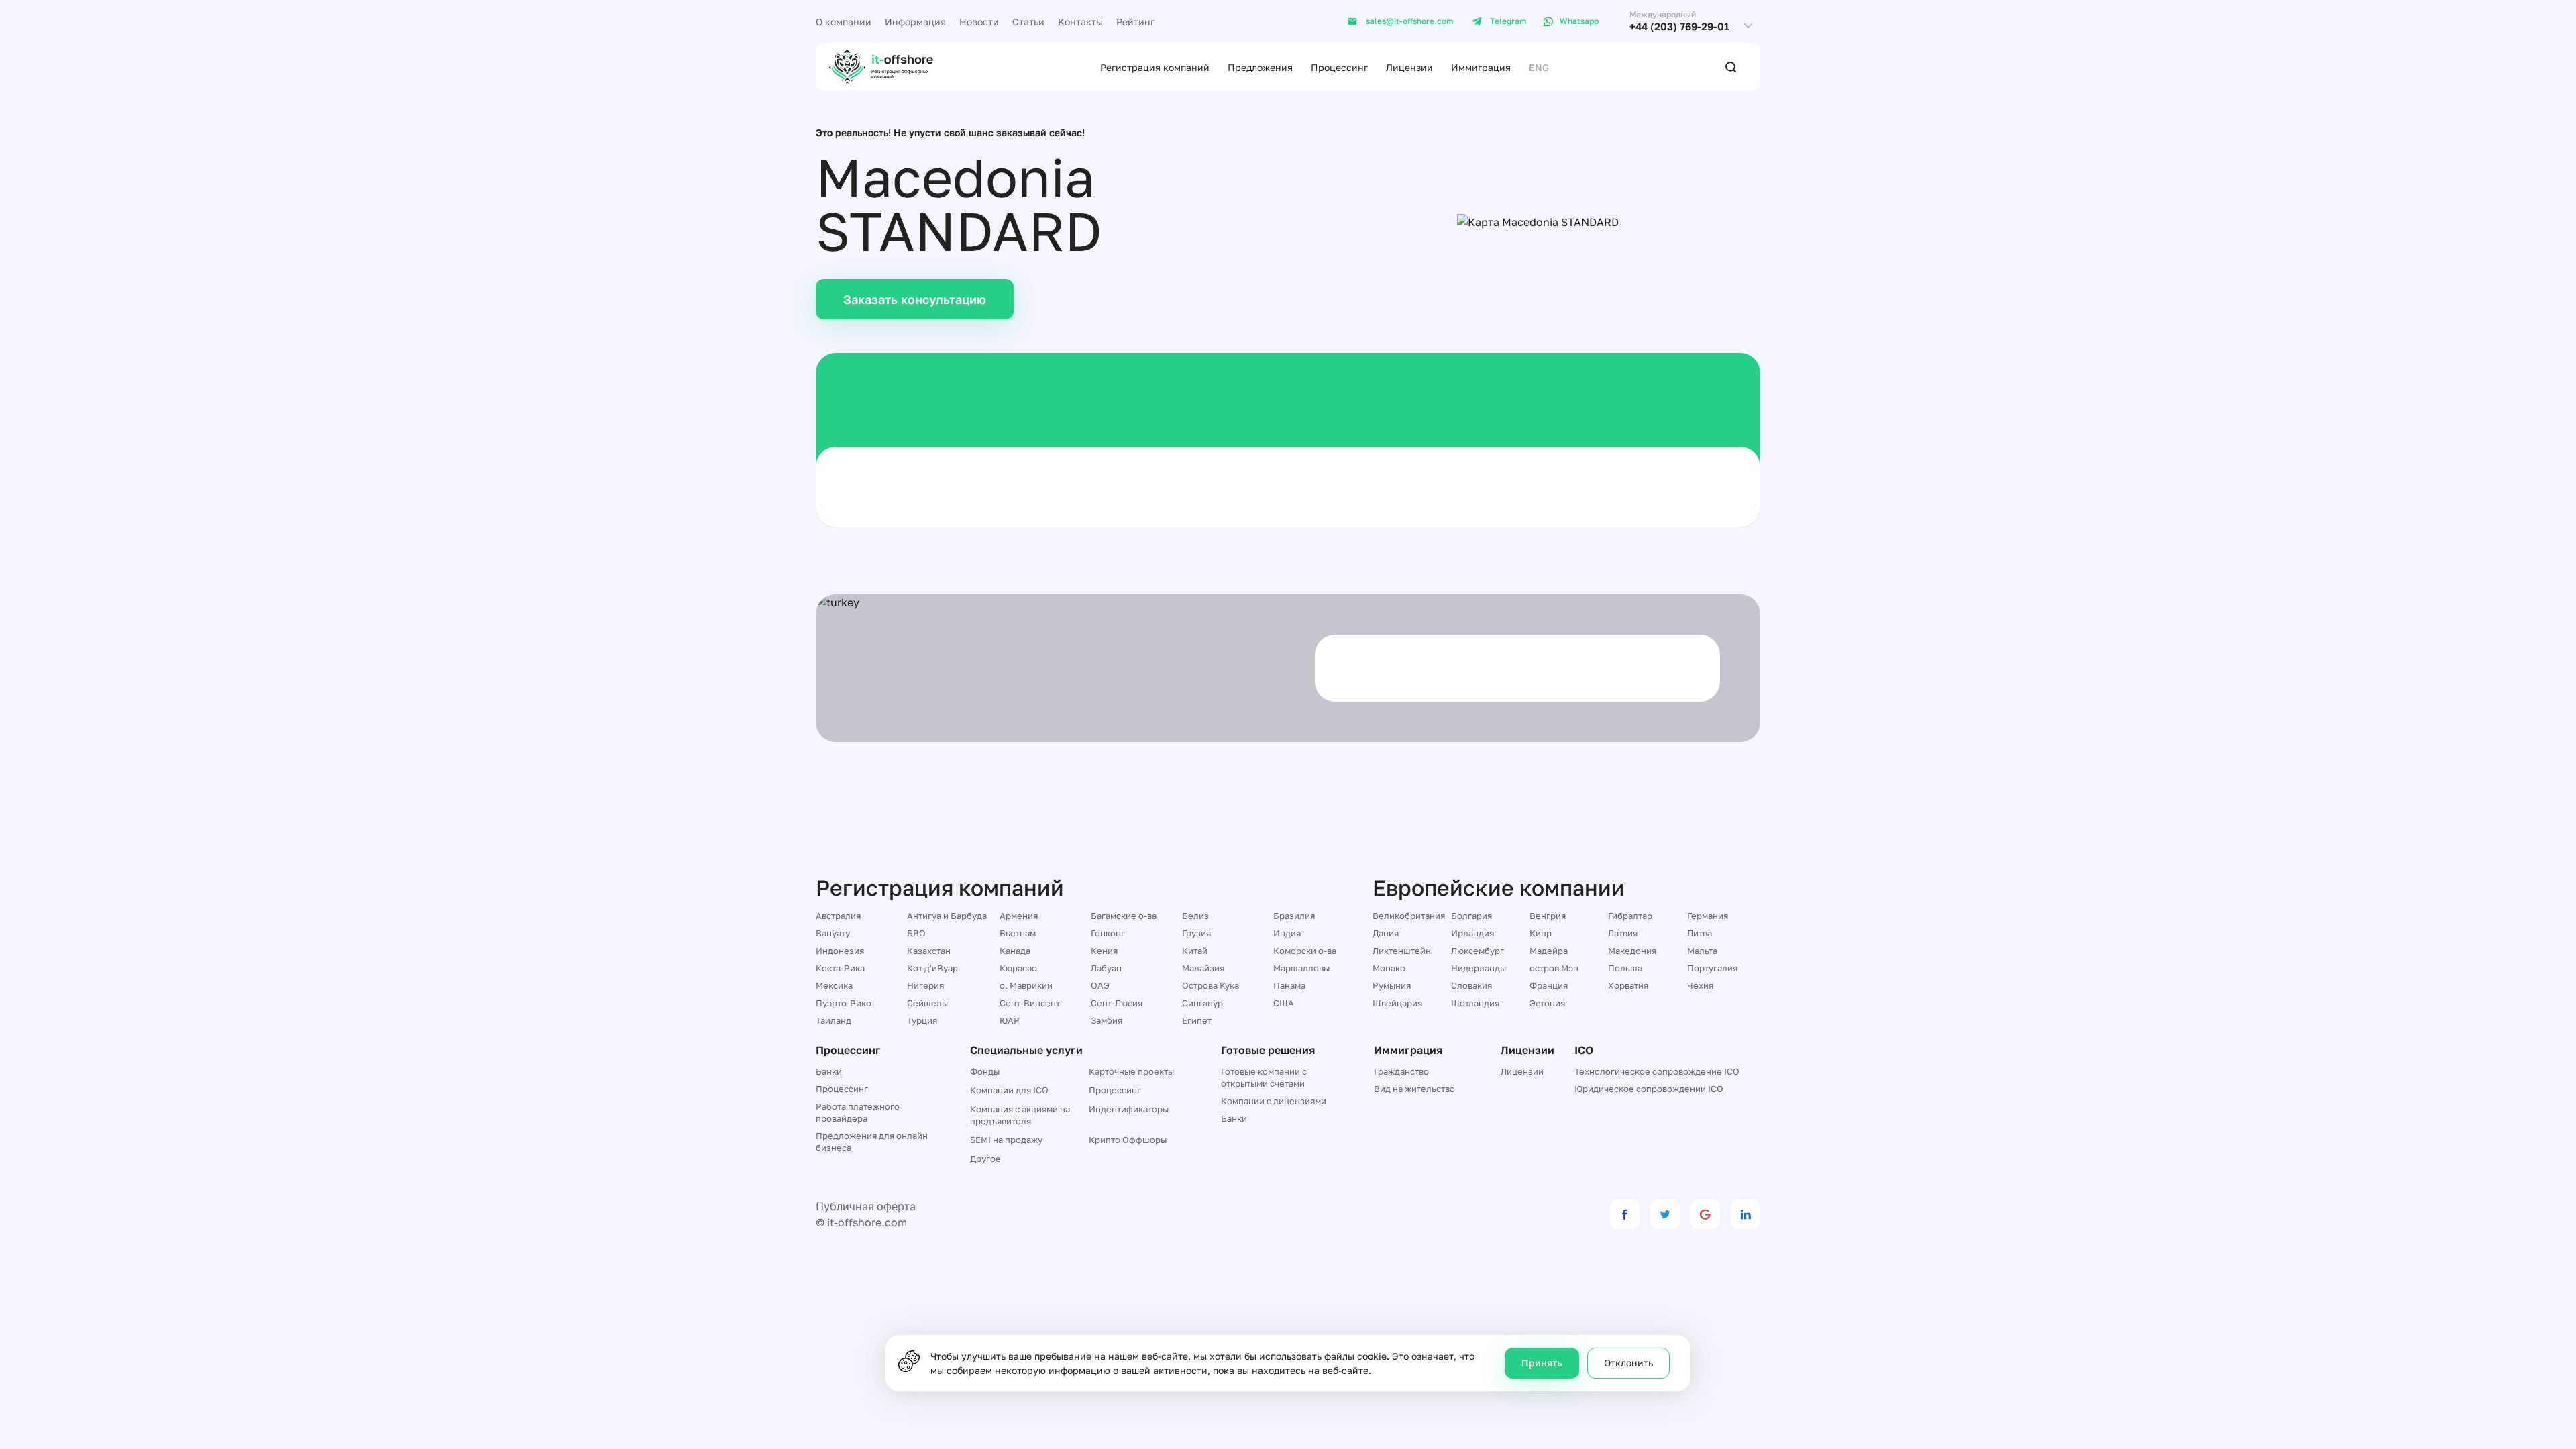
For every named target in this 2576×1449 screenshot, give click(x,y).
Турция (922, 1020)
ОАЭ (1100, 985)
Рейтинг (1135, 22)
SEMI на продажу (1006, 1140)
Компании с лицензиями (1274, 1101)
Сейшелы (927, 1003)
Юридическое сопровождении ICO (1649, 1089)
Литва (1700, 933)
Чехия (1700, 985)
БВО (916, 933)
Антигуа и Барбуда (947, 916)
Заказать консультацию (915, 299)
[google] (1705, 1214)
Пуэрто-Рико (844, 1003)
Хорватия (1628, 985)
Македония (1632, 951)
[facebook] (1625, 1214)
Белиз (1195, 916)
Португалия (1712, 968)
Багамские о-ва (1124, 916)
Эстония (1547, 1003)
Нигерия (925, 985)
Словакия (1471, 985)
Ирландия (1472, 933)
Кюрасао (1018, 968)
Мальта (1702, 951)
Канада (1015, 951)
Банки (829, 1071)
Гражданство (1401, 1071)
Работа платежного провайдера (858, 1112)
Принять (1542, 1363)
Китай (1195, 951)
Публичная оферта (866, 1206)
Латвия (1623, 933)
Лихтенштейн (1402, 951)
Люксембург (1478, 951)
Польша (1625, 968)
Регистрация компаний (1155, 67)
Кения (1104, 951)
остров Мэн (1554, 968)
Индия (1287, 933)
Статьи (1028, 22)
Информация (915, 22)
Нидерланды (1479, 968)
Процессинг (1339, 67)
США (1284, 1003)
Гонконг (1108, 933)
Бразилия (1294, 916)
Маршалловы (1301, 968)
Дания (1386, 933)
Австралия (838, 916)
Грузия (1196, 933)
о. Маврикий (1026, 985)
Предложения (1260, 67)
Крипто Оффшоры (1128, 1140)
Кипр (1541, 933)
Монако (1389, 968)
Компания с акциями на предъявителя (1020, 1115)
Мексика (834, 985)
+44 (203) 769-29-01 (1679, 26)
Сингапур (1202, 1003)
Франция (1549, 985)
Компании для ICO (1009, 1090)
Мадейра (1549, 951)
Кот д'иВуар (932, 968)
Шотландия (1475, 1003)
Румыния (1392, 985)
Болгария (1471, 916)
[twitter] (1665, 1214)
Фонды (985, 1071)
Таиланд (834, 1020)
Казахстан (929, 951)
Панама (1289, 985)
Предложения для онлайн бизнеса (872, 1142)
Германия (1708, 916)
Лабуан (1106, 968)
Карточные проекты (1131, 1071)
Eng (1539, 67)
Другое (985, 1159)
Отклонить (1628, 1363)
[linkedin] (1746, 1214)
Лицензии (1409, 67)
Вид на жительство (1414, 1089)
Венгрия (1548, 916)
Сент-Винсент (1030, 1003)
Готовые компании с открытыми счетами (1264, 1077)
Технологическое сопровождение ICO (1657, 1071)
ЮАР (1010, 1020)
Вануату (833, 933)
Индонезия (840, 951)
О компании (844, 22)
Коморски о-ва (1305, 951)
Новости (979, 22)
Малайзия (1203, 968)
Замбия (1107, 1020)
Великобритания (1409, 916)
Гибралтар (1630, 916)
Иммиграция (1481, 67)
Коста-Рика (840, 968)
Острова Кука (1211, 985)
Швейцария (1397, 1003)
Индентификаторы (1129, 1109)
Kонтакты (1080, 22)
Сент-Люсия (1117, 1003)
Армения (1019, 916)
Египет (1197, 1020)
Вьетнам (1018, 933)
